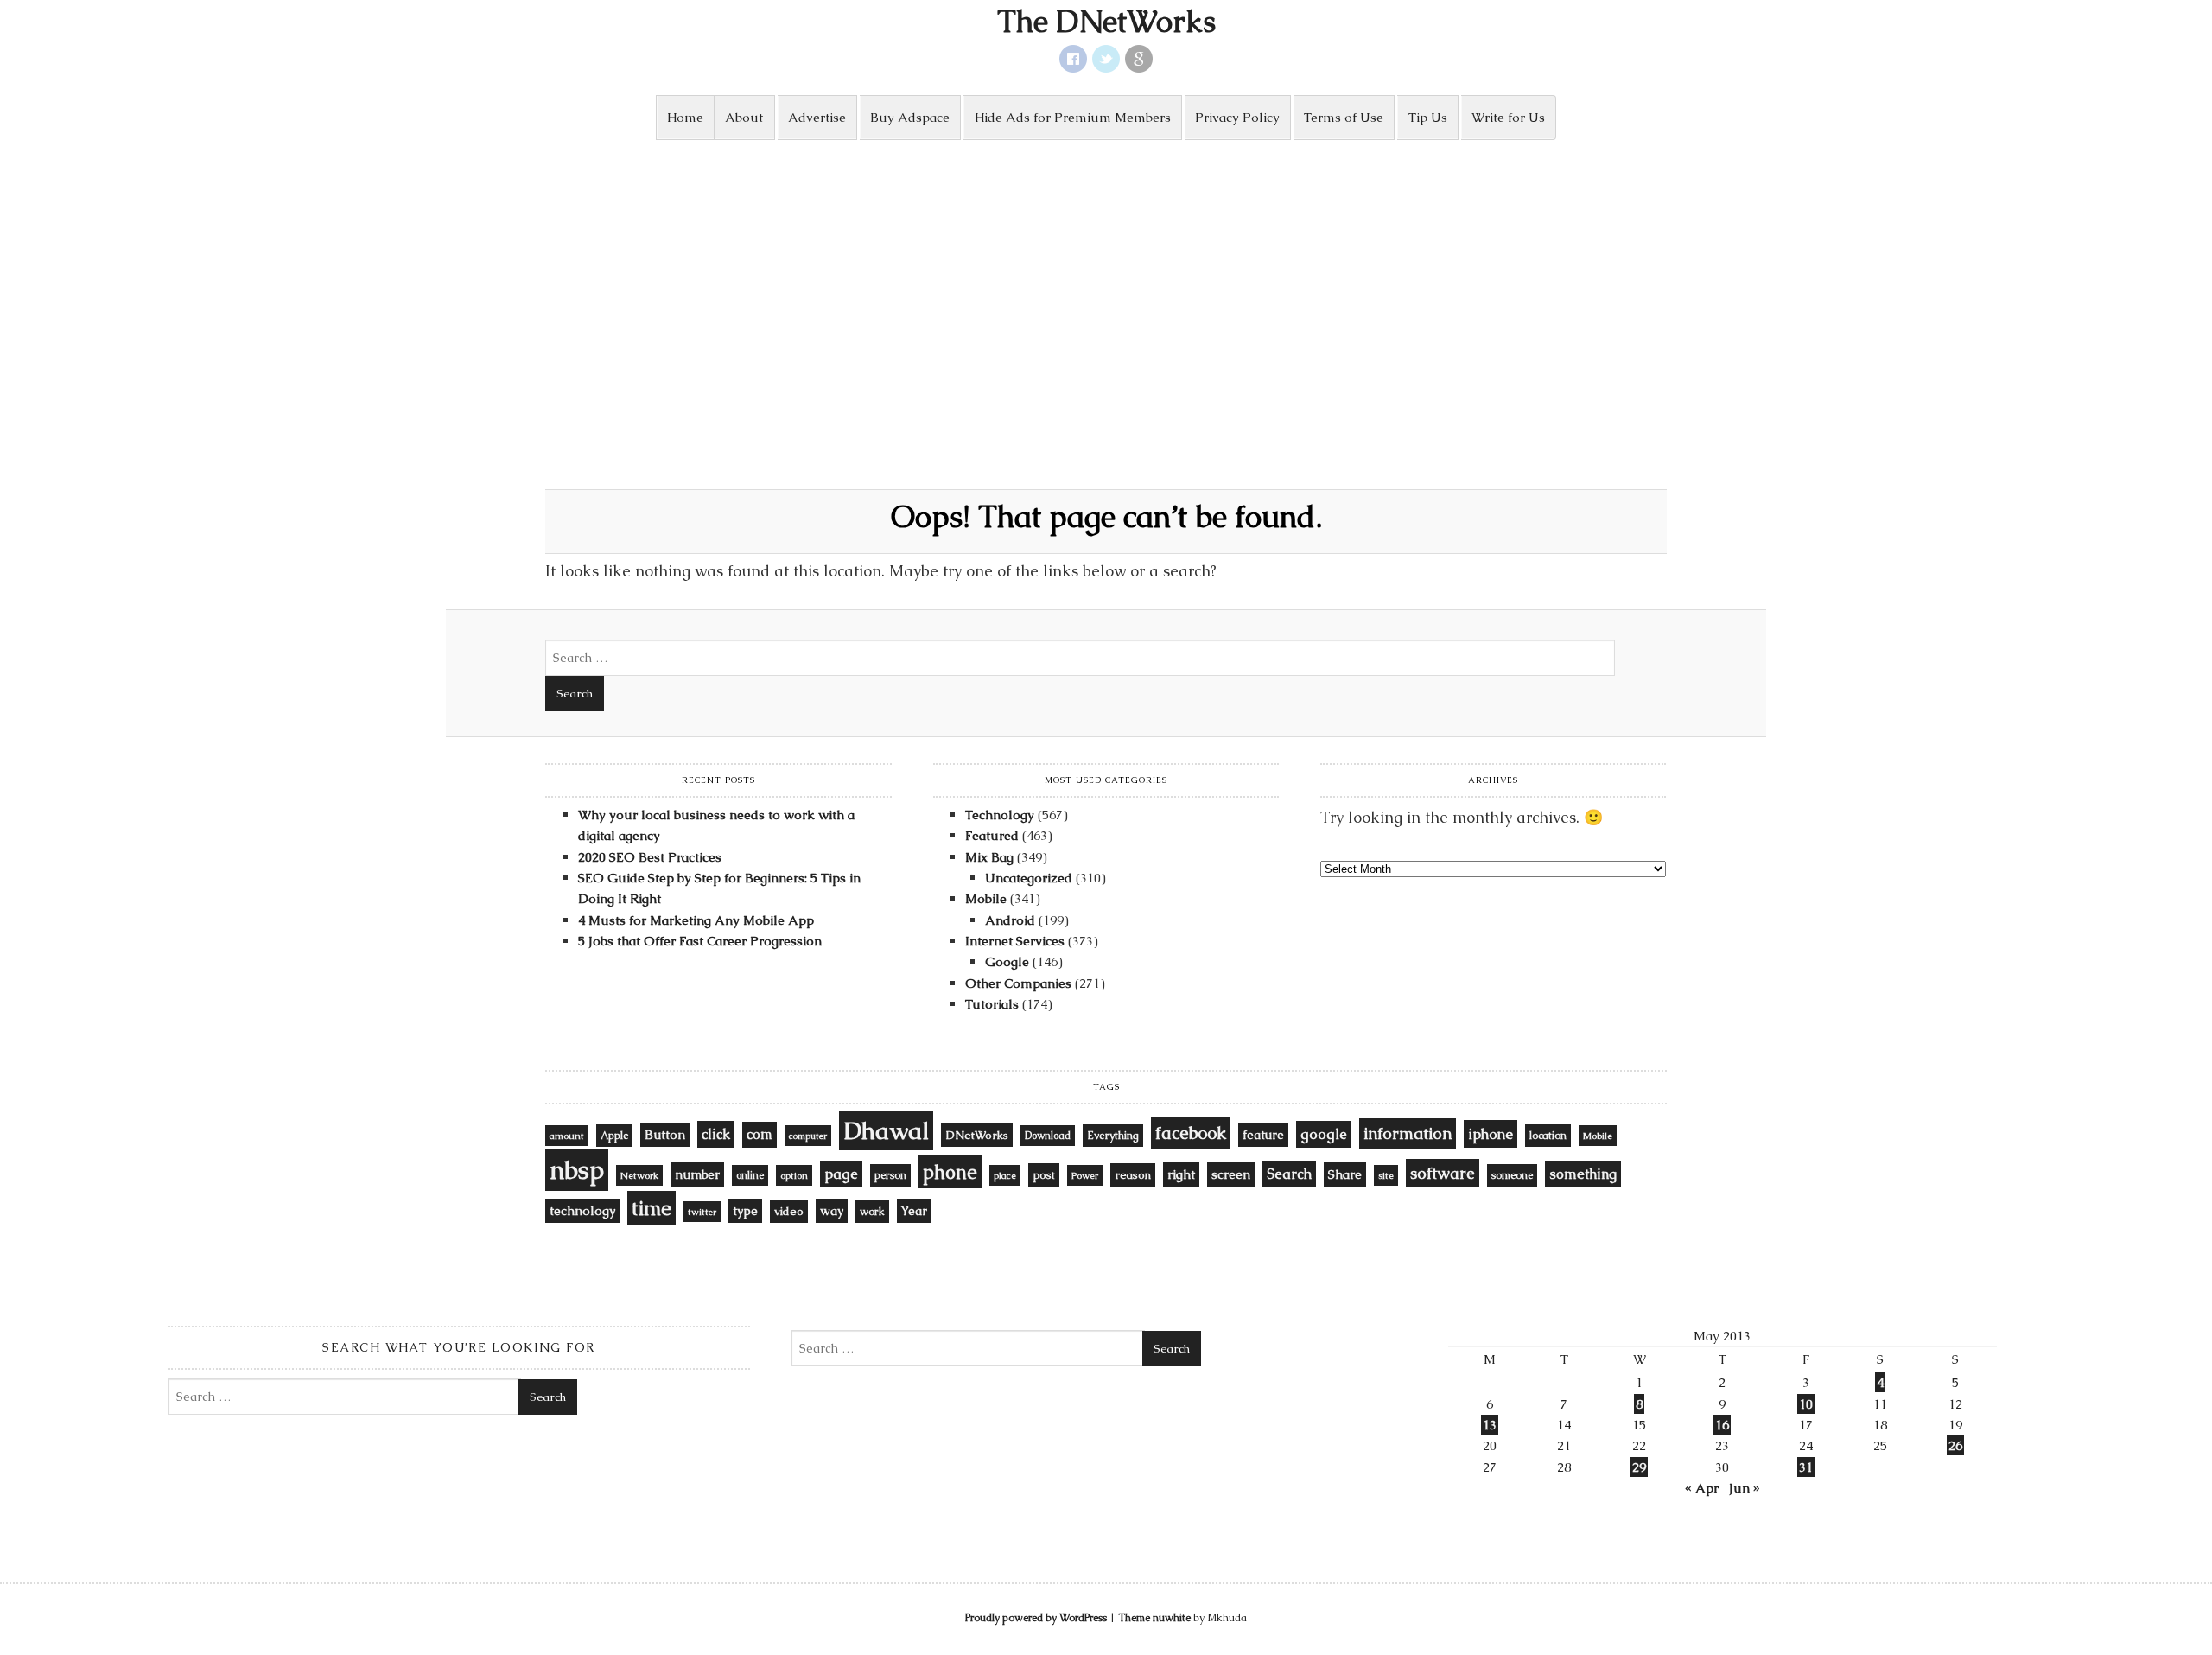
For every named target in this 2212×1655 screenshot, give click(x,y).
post (1044, 1175)
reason (1133, 1175)
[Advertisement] (1106, 270)
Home (685, 117)
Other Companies (1018, 983)
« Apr (1702, 1488)
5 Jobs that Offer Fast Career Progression (700, 941)
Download (1048, 1136)
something (1583, 1174)
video (789, 1211)
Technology (1000, 815)
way (832, 1211)
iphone (1491, 1134)
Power (1085, 1175)
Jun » (1745, 1488)
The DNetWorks (1106, 22)
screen (1231, 1174)
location (1548, 1136)
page (841, 1174)
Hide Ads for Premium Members (1073, 117)
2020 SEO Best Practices (650, 857)
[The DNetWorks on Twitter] (1106, 59)
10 (1806, 1404)
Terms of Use (1344, 117)
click (716, 1134)
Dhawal (886, 1131)
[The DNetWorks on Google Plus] (1139, 59)
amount (567, 1136)
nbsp (577, 1170)
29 (1639, 1467)
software (1443, 1173)
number (697, 1174)
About (744, 117)
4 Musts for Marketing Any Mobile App (696, 920)
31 (1806, 1467)
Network (639, 1175)
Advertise (817, 117)
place (1005, 1175)
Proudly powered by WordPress (1036, 1618)
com (760, 1135)
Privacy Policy (1237, 117)
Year (914, 1211)
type (745, 1211)
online (750, 1175)
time (652, 1208)
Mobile (986, 898)
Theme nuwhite (1154, 1618)
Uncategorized (1029, 878)
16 (1722, 1425)
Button (665, 1135)
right (1181, 1174)
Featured (992, 835)
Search (1289, 1174)
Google (1007, 961)
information (1408, 1133)
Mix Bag (989, 857)
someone (1512, 1175)
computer (808, 1136)
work (872, 1212)
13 (1490, 1425)
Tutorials (992, 1004)
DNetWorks (977, 1135)
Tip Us (1428, 117)
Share (1345, 1174)
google (1324, 1134)
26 (1955, 1445)
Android (1010, 920)
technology (582, 1211)
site (1386, 1175)
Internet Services (1015, 941)
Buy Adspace (910, 117)
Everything (1113, 1136)
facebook (1191, 1133)
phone (950, 1172)
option (794, 1175)
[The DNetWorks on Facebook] (1073, 59)
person (890, 1175)
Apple (614, 1136)
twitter (702, 1212)
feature (1263, 1135)
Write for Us (1508, 117)
